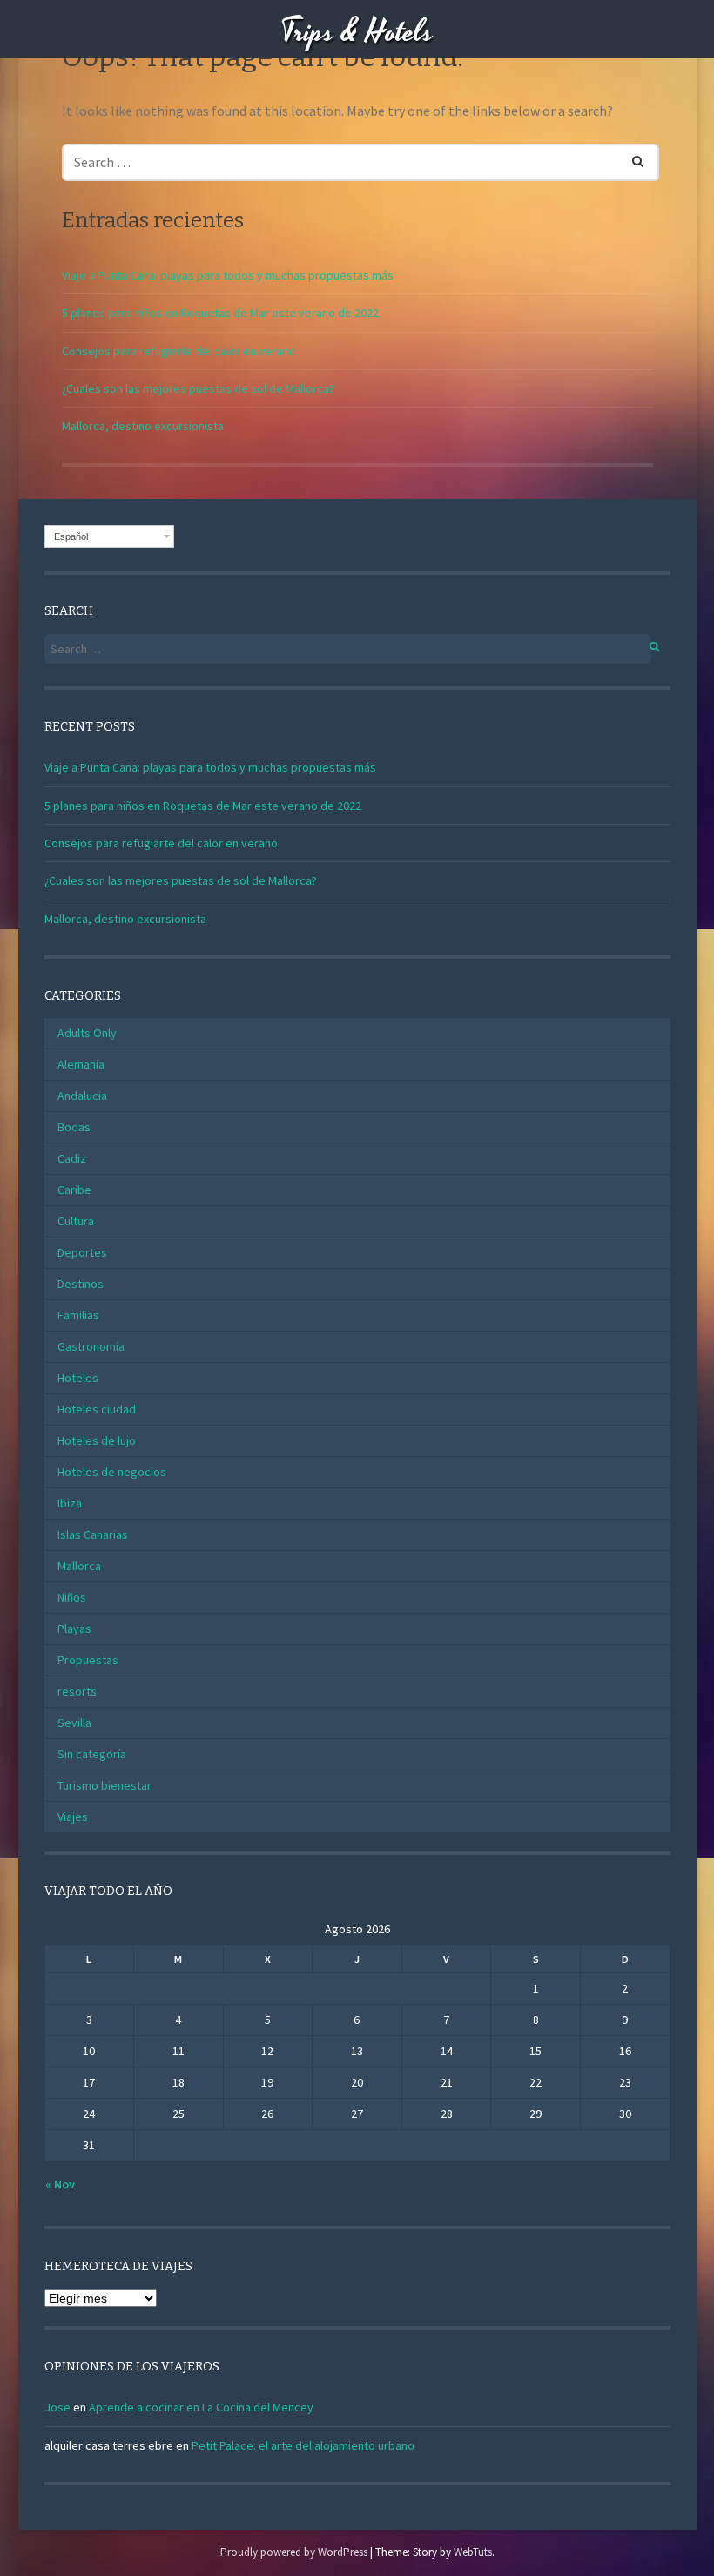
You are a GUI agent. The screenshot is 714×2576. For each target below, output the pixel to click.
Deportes (82, 1252)
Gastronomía (91, 1346)
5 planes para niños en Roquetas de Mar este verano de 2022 (220, 313)
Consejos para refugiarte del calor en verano (178, 351)
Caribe (74, 1190)
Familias (78, 1315)
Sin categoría (92, 1754)
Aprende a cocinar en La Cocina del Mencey (201, 2407)
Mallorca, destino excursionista (143, 426)
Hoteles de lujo (97, 1440)
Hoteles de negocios (112, 1472)
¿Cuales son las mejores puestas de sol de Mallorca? (198, 388)
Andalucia (82, 1096)
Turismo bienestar (104, 1785)
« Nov (60, 2184)
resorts (77, 1691)
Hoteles (78, 1378)
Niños (72, 1597)
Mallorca (79, 1566)
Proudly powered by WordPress (294, 2552)
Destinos (81, 1284)
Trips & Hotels (357, 33)
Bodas (74, 1127)
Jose (57, 2407)
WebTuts (473, 2552)
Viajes (73, 1817)
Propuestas (88, 1660)
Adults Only (87, 1033)
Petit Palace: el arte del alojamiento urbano (303, 2445)
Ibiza (70, 1503)
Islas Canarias (93, 1534)
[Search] (627, 158)
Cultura (76, 1221)
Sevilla (74, 1723)
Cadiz (72, 1158)
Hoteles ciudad (97, 1409)
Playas (74, 1629)
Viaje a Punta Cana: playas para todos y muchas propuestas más (228, 275)
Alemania (81, 1064)
